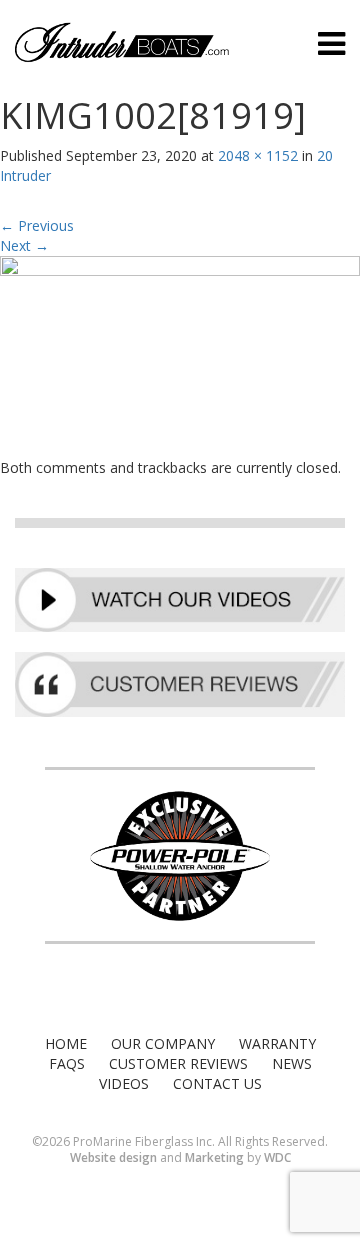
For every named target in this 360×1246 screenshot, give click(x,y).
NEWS (292, 1063)
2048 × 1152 (258, 155)
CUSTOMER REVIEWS (178, 1063)
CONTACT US (217, 1083)
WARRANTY (277, 1043)
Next (24, 245)
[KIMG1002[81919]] (180, 355)
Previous (37, 225)
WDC (277, 1157)
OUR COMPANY (163, 1043)
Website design (113, 1157)
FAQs (67, 1063)
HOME (66, 1043)
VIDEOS (124, 1083)
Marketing (214, 1157)
